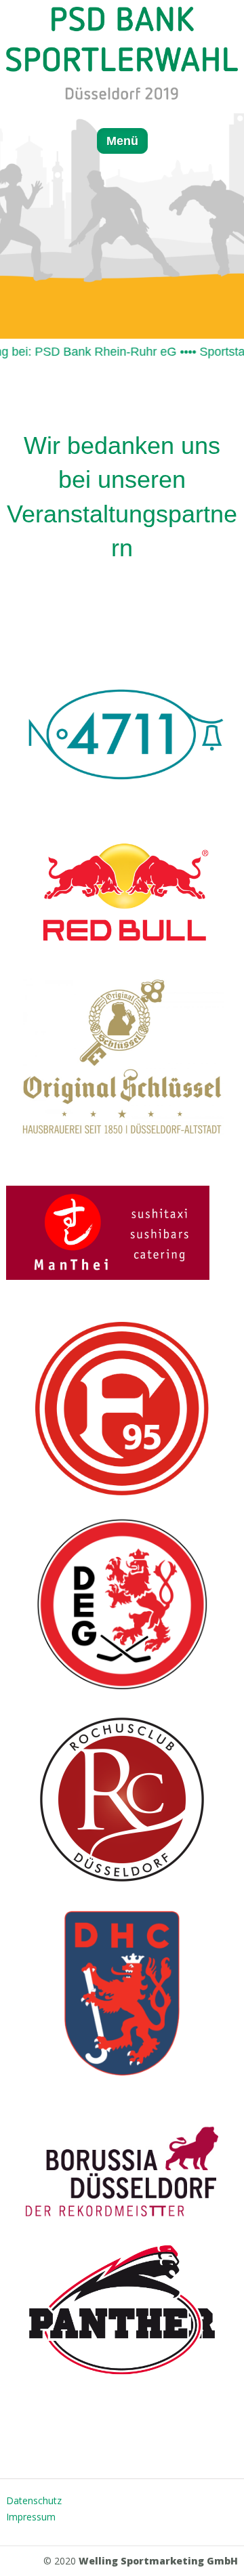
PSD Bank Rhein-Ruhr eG (90, 352)
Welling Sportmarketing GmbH (158, 2561)
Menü (122, 141)
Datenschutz (34, 2500)
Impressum (31, 2517)
